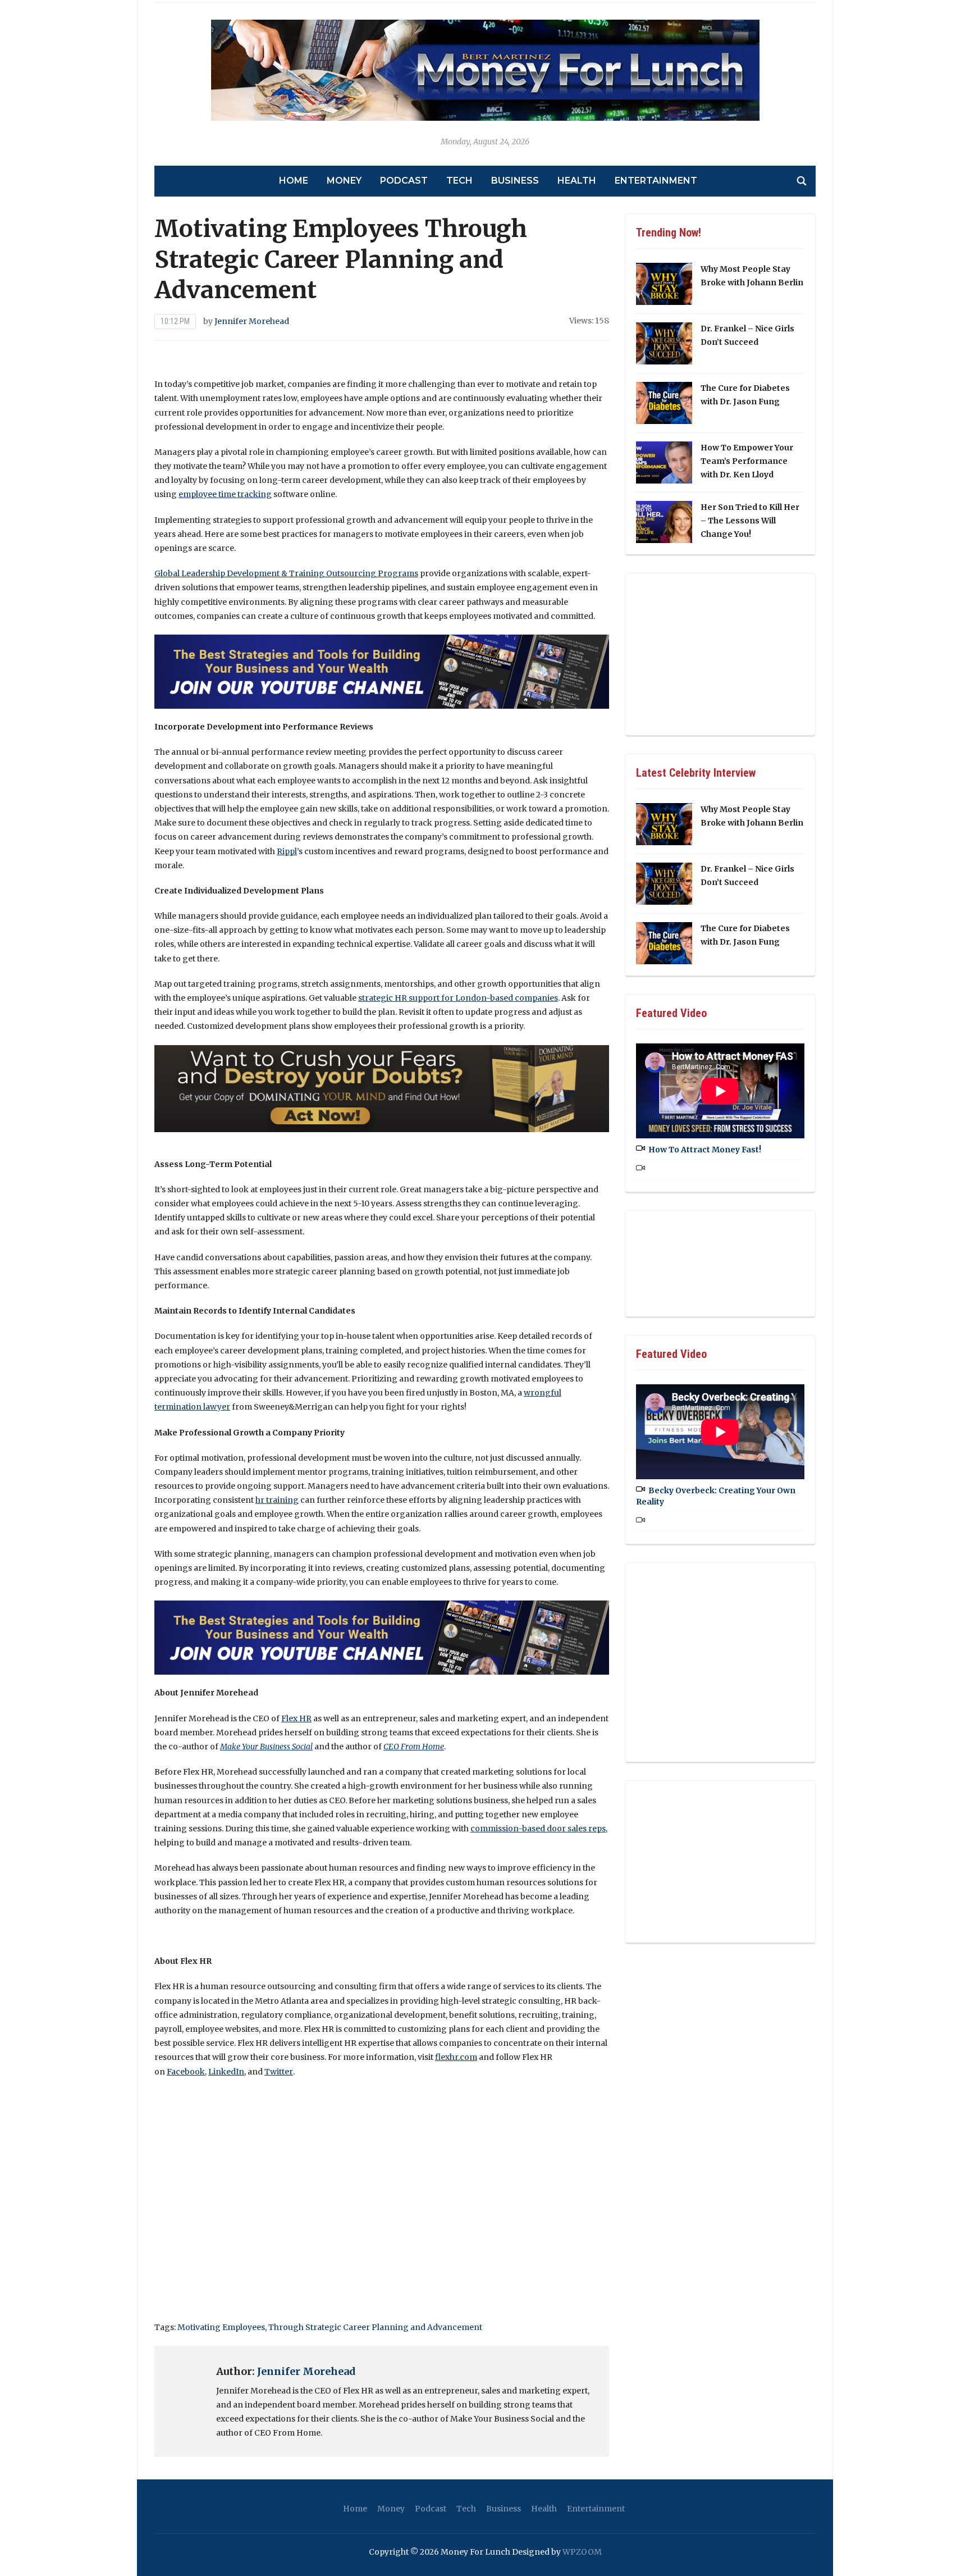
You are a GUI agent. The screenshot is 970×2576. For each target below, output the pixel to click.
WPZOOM (582, 2552)
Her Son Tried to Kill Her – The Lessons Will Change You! (750, 521)
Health (577, 181)
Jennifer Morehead (252, 321)
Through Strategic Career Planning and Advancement (375, 2327)
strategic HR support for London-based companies (458, 998)
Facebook (186, 2072)
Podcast (404, 181)
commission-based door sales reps (538, 1829)
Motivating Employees (221, 2327)
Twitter (279, 2072)
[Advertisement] (382, 2219)
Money (344, 181)
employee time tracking (225, 494)
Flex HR (296, 1718)
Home (294, 181)
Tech (459, 181)
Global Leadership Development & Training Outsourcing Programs (286, 573)
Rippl (287, 851)
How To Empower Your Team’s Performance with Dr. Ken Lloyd (747, 461)
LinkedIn (226, 2072)
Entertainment (656, 181)
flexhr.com (456, 2057)
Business (515, 181)
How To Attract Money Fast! (705, 1150)
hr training (277, 1500)
